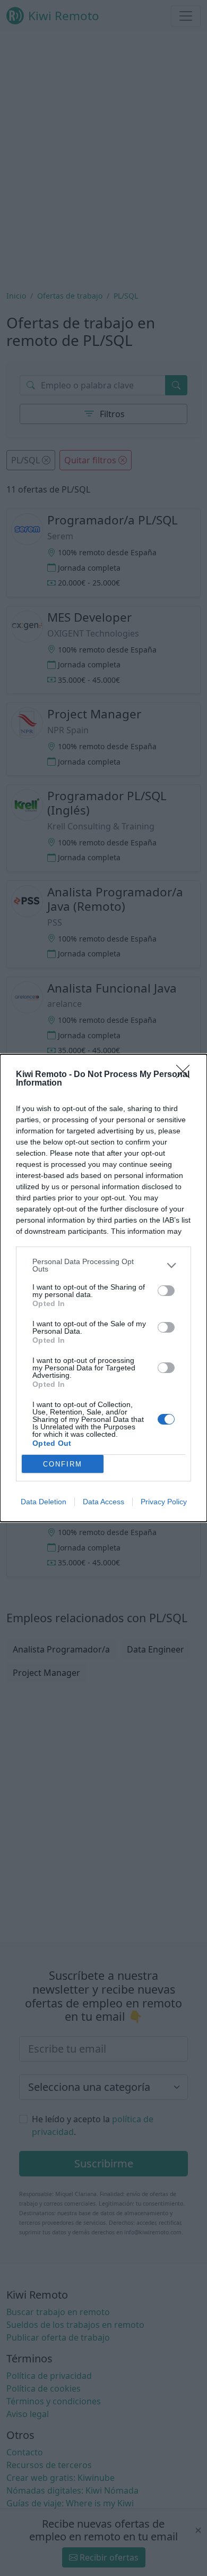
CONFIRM (63, 1464)
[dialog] (103, 1288)
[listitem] (103, 1265)
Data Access (103, 1502)
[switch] (166, 1291)
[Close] (186, 1075)
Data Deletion (44, 1502)
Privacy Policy (164, 1502)
